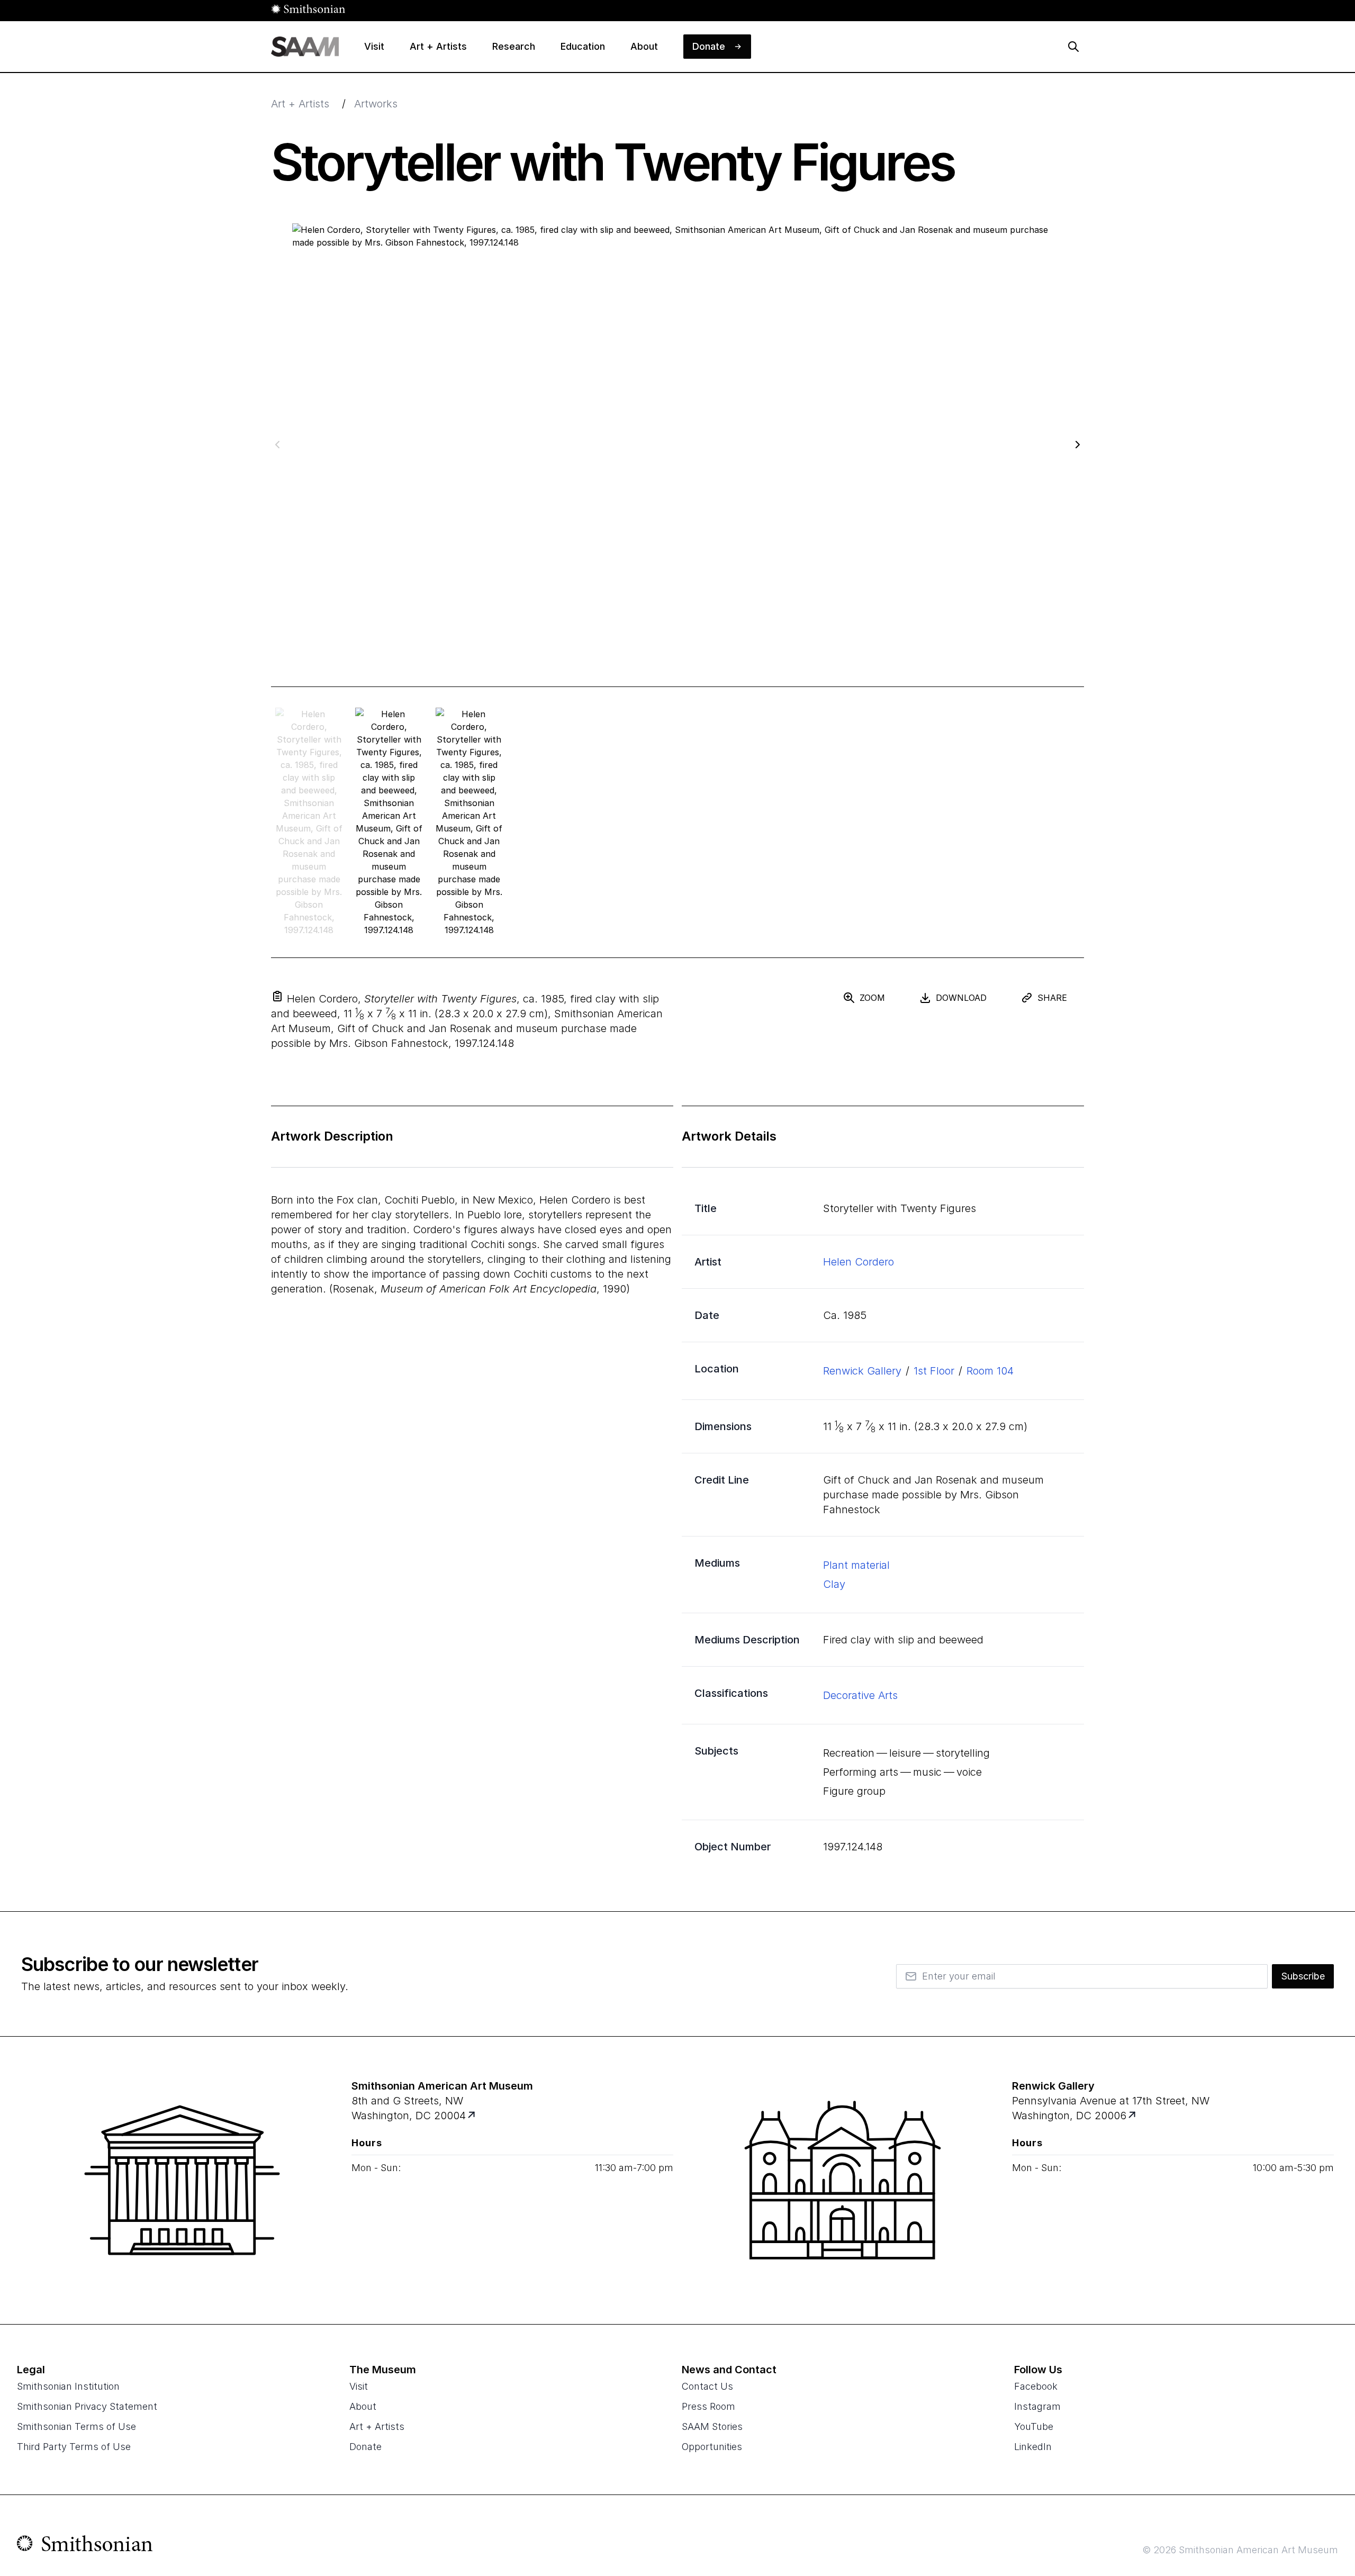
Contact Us (707, 2386)
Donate (365, 2447)
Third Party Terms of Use (74, 2447)
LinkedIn (1033, 2447)
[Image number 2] (469, 822)
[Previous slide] (277, 444)
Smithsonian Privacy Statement (87, 2406)
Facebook (1036, 2386)
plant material (856, 1565)
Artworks (376, 104)
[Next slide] (1078, 444)
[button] (277, 996)
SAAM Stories (712, 2426)
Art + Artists (300, 104)
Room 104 (990, 1371)
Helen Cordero (859, 1262)
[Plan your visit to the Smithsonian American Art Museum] (182, 2180)
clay (834, 1584)
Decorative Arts (860, 1695)
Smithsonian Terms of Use (76, 2426)
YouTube (1034, 2426)
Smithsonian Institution (68, 2386)
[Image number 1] (389, 822)
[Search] (1073, 47)
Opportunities (712, 2447)
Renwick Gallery (862, 1371)
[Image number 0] (309, 822)
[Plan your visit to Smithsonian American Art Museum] (472, 2116)
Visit (359, 2386)
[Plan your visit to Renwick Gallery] (1133, 2116)
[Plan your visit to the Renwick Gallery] (843, 2180)
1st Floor (934, 1371)
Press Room (708, 2406)
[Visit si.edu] (85, 2546)
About (363, 2406)
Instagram (1037, 2406)
